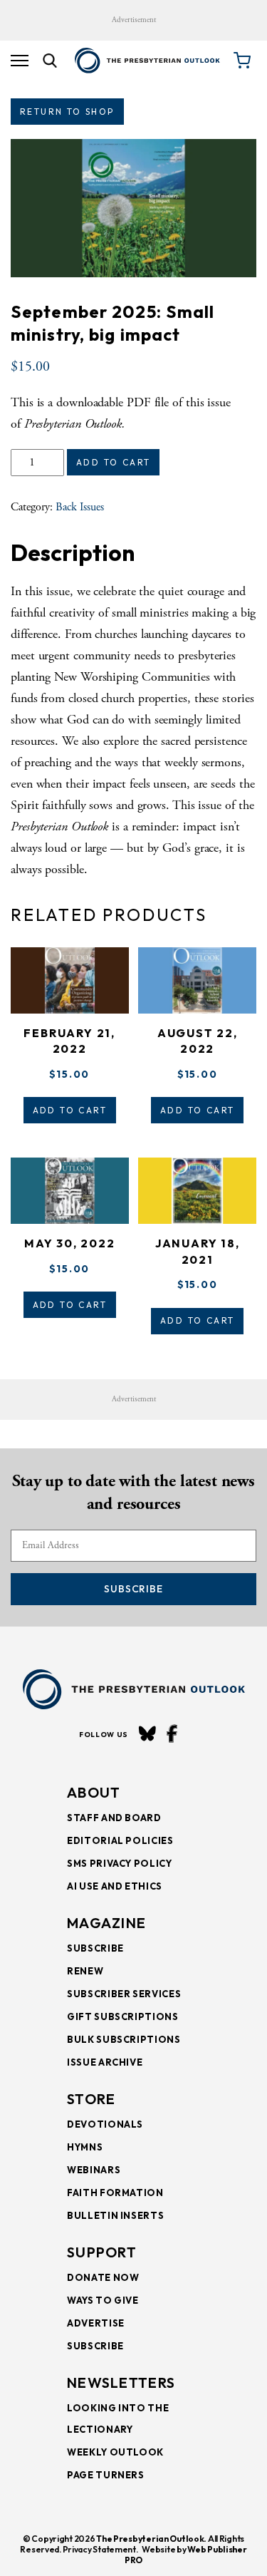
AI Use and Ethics (115, 1886)
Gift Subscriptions (123, 2016)
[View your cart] (242, 61)
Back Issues (80, 507)
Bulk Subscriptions (124, 2039)
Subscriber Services (124, 1994)
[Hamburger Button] (20, 61)
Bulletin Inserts (115, 2215)
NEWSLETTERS (121, 2382)
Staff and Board (114, 1818)
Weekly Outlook (115, 2452)
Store (91, 2099)
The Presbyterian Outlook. (151, 2539)
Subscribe (133, 1589)
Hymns (85, 2147)
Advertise (96, 2323)
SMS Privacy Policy (120, 1863)
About (94, 1792)
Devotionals (105, 2124)
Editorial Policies (120, 1840)
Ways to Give (103, 2300)
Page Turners (106, 2475)
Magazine (106, 1923)
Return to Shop (67, 112)
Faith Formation (115, 2193)
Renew (85, 1971)
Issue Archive (105, 2062)
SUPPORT (102, 2252)
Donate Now (103, 2277)
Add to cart (113, 462)
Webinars (94, 2170)
